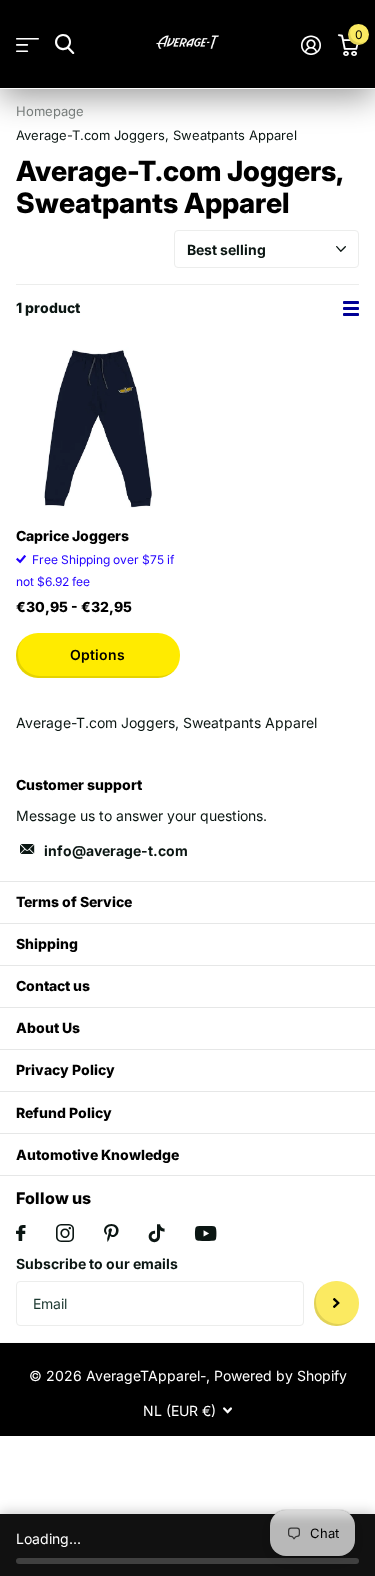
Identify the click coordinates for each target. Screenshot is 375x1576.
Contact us (53, 985)
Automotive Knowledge (97, 1154)
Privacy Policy (65, 1069)
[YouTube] (205, 1233)
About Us (48, 1027)
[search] (64, 44)
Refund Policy (64, 1112)
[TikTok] (157, 1233)
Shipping (47, 943)
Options (97, 654)
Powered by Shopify (280, 1375)
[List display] (351, 308)
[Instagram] (65, 1233)
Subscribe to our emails (97, 1263)
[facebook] (21, 1233)
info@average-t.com (116, 850)
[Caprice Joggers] (98, 429)
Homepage (50, 111)
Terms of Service (74, 901)
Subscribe (336, 1303)
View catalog (27, 44)
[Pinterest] (111, 1233)
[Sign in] (310, 45)
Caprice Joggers (72, 535)
